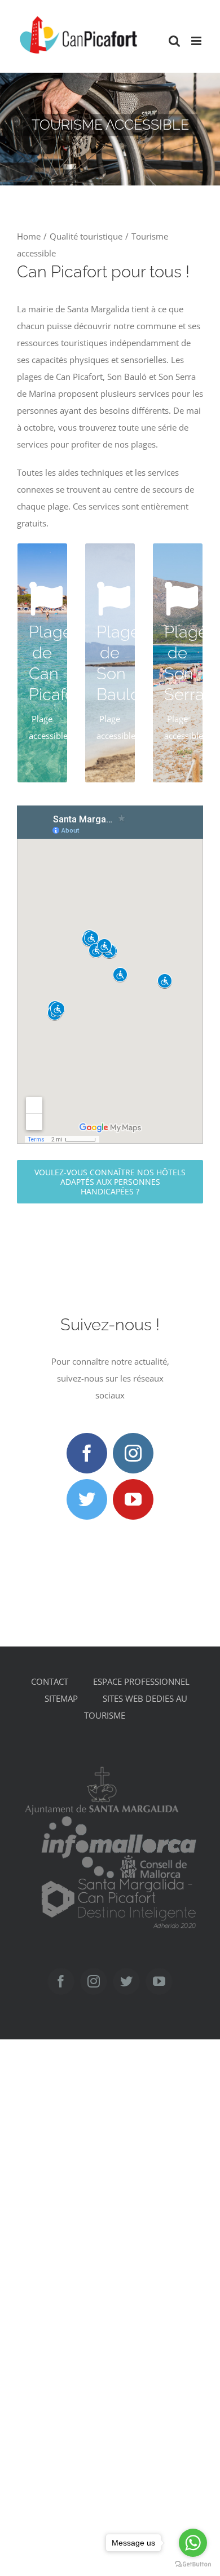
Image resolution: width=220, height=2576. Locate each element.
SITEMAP (61, 1698)
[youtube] (133, 1499)
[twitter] (87, 1499)
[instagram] (133, 1453)
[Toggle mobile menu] (197, 41)
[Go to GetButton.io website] (193, 2564)
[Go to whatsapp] (193, 2543)
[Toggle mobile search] (174, 41)
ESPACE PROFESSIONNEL (141, 1681)
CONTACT (50, 1681)
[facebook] (87, 1453)
